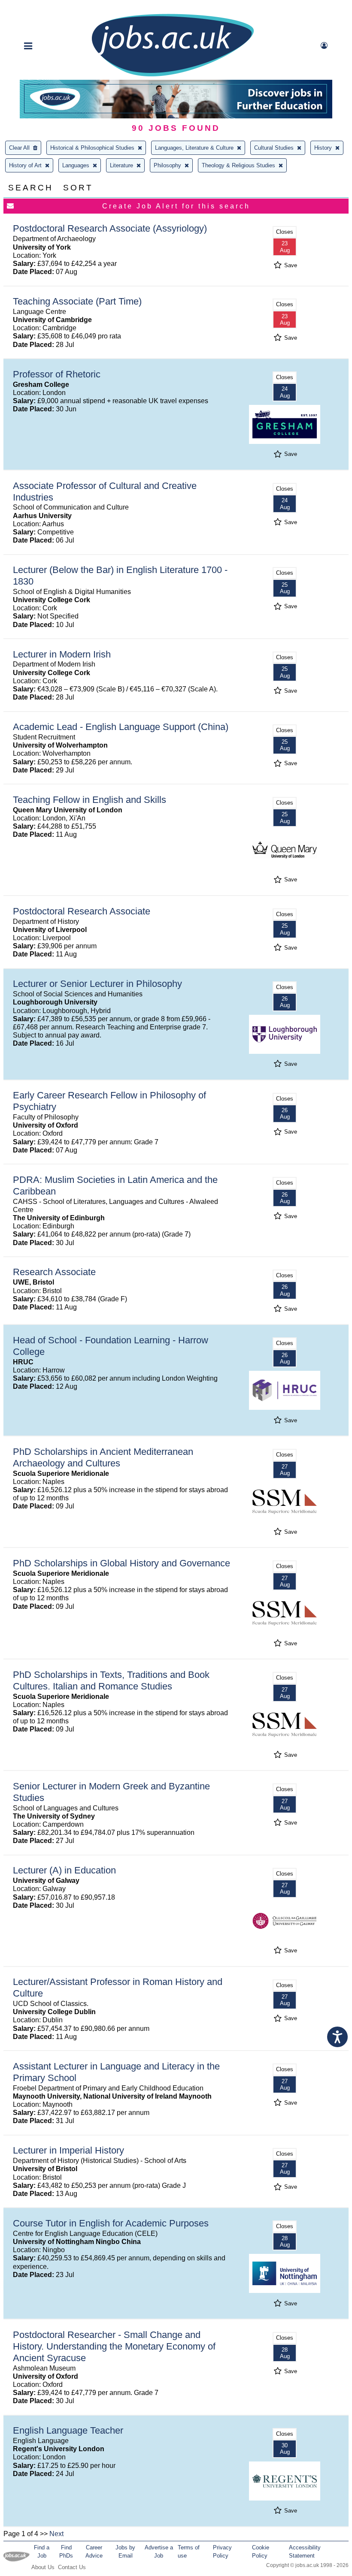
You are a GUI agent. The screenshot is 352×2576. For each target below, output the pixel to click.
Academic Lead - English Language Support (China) (121, 727)
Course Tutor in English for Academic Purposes (111, 2223)
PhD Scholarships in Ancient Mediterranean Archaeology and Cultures (103, 1457)
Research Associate (54, 1272)
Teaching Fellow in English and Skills (90, 800)
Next (56, 2534)
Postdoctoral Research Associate (82, 911)
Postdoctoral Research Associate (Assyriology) (110, 228)
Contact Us (72, 2567)
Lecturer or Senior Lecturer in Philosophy (97, 984)
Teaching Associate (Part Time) (77, 301)
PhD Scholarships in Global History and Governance (121, 1563)
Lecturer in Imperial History (68, 2150)
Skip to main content (34, 8)
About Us (43, 2567)
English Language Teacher (68, 2430)
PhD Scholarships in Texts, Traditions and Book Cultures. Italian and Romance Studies (111, 1680)
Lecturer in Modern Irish (62, 654)
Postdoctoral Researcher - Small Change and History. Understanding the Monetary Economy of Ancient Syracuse (114, 2346)
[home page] (173, 76)
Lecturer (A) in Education (64, 1870)
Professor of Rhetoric (57, 374)
